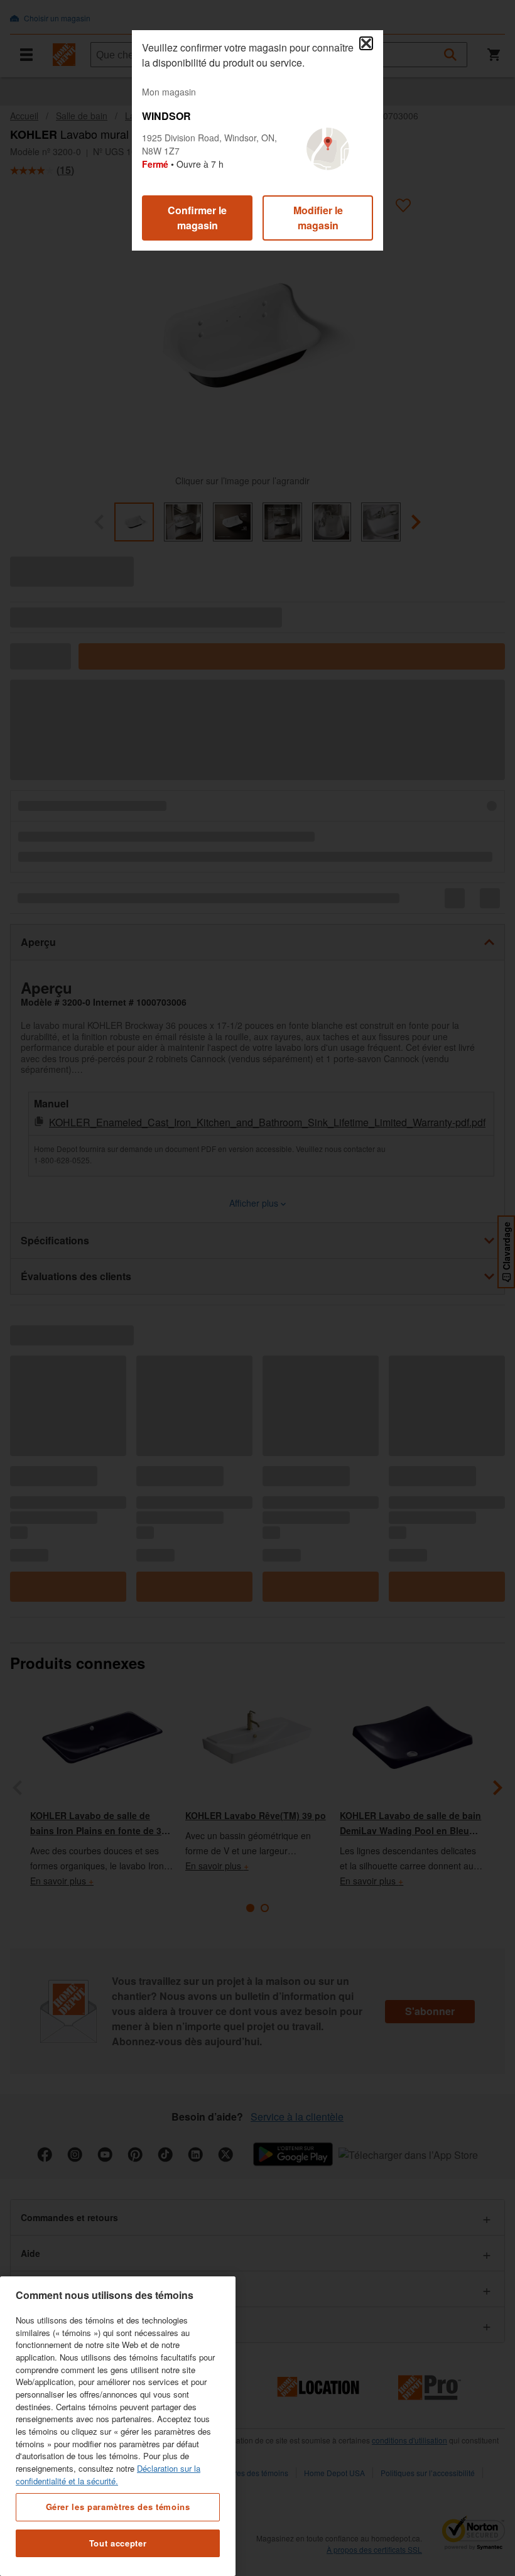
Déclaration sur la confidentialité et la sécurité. (108, 2475)
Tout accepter (118, 2543)
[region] (118, 2426)
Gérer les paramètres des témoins (118, 2507)
